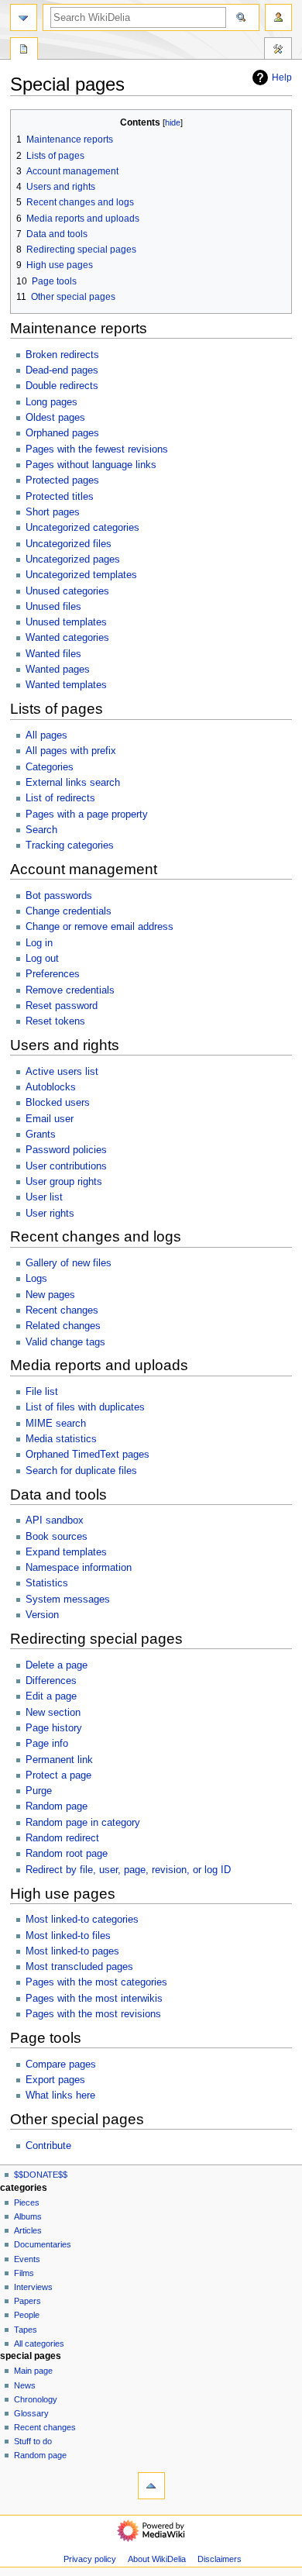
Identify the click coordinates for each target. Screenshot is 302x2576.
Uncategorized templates (81, 575)
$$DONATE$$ (41, 2175)
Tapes (26, 2330)
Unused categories (67, 591)
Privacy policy (90, 2559)
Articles (28, 2230)
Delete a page (57, 1665)
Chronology (36, 2399)
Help (282, 77)
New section (53, 1713)
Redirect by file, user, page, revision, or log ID (128, 1870)
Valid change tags (65, 1342)
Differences (51, 1681)
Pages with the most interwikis (94, 1999)
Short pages (53, 512)
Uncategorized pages (73, 560)
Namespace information (79, 1568)
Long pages (51, 402)
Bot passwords (59, 896)
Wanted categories (67, 638)
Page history (54, 1728)
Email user (50, 1119)
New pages (50, 1295)
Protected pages (62, 480)
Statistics (47, 1583)
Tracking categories (70, 845)
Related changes (63, 1326)
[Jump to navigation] (24, 17)
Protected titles (60, 497)
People (27, 2315)
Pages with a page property (87, 814)
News (25, 2385)
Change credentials (69, 911)
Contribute (48, 2146)
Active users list (62, 1072)
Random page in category (83, 1823)
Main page (33, 2371)
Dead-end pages (62, 370)
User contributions (66, 1166)
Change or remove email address (100, 927)
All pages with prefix (71, 751)
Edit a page (51, 1696)
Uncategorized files (69, 544)
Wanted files (53, 654)
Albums (28, 2216)
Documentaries (43, 2244)
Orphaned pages (62, 433)
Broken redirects (62, 355)
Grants (41, 1135)
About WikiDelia (157, 2559)
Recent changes (62, 1310)
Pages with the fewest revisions (97, 449)
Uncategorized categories (82, 528)
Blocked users (58, 1103)
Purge (39, 1791)
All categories (39, 2344)
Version (42, 1615)
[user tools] (278, 17)
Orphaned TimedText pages (88, 1455)
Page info (47, 1744)
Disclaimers (220, 2559)
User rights (50, 1214)
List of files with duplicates (85, 1407)
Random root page (67, 1854)
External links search (73, 783)
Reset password (62, 1006)
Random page (57, 1806)
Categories (50, 767)
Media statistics (61, 1439)
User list (44, 1197)
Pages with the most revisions (93, 2014)
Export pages (55, 2080)
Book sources (57, 1537)
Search (41, 830)
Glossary (31, 2413)
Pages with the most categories (96, 1982)
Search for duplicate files (81, 1471)
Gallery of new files (69, 1263)
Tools (278, 50)
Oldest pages (55, 418)
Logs (36, 1279)
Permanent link (59, 1760)
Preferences (53, 974)
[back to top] (151, 2486)
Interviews (33, 2287)
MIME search (56, 1424)
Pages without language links (91, 465)
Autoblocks (51, 1087)
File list (42, 1392)
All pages (46, 735)
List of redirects (60, 798)
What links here (60, 2096)
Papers (27, 2301)
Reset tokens (55, 1021)
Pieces (27, 2202)
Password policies (66, 1150)
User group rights (64, 1182)
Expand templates (66, 1552)
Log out (42, 959)
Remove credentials (70, 990)
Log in (39, 943)
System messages (68, 1600)
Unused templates (66, 622)
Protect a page (58, 1775)
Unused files (53, 607)
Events (27, 2259)
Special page (24, 50)
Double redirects (62, 386)
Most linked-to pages (72, 1951)
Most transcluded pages (79, 1967)
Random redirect (62, 1838)
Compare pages (61, 2065)
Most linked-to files (68, 1936)
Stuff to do (33, 2441)
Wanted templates (66, 685)
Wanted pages (58, 670)
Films (24, 2273)
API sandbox (55, 1520)
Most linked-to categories (82, 1920)
